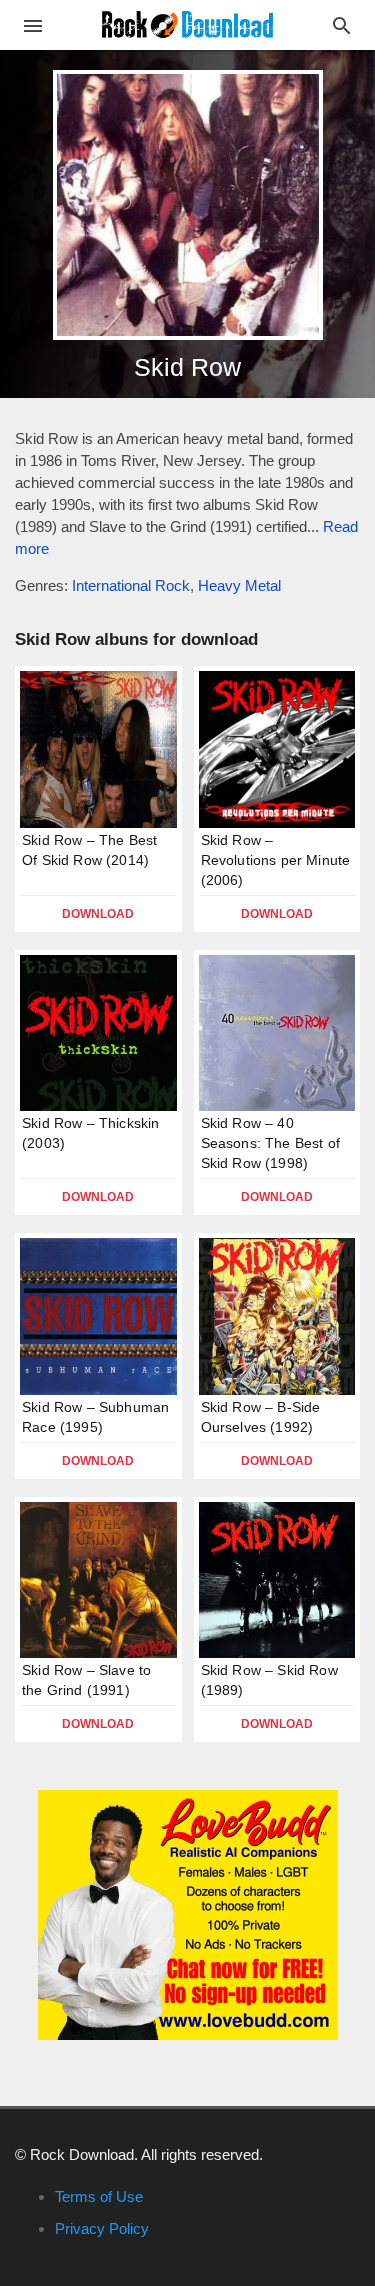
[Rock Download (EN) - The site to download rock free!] (187, 23)
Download (98, 914)
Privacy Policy (102, 2228)
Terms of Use (99, 2196)
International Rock (131, 585)
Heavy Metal (239, 585)
